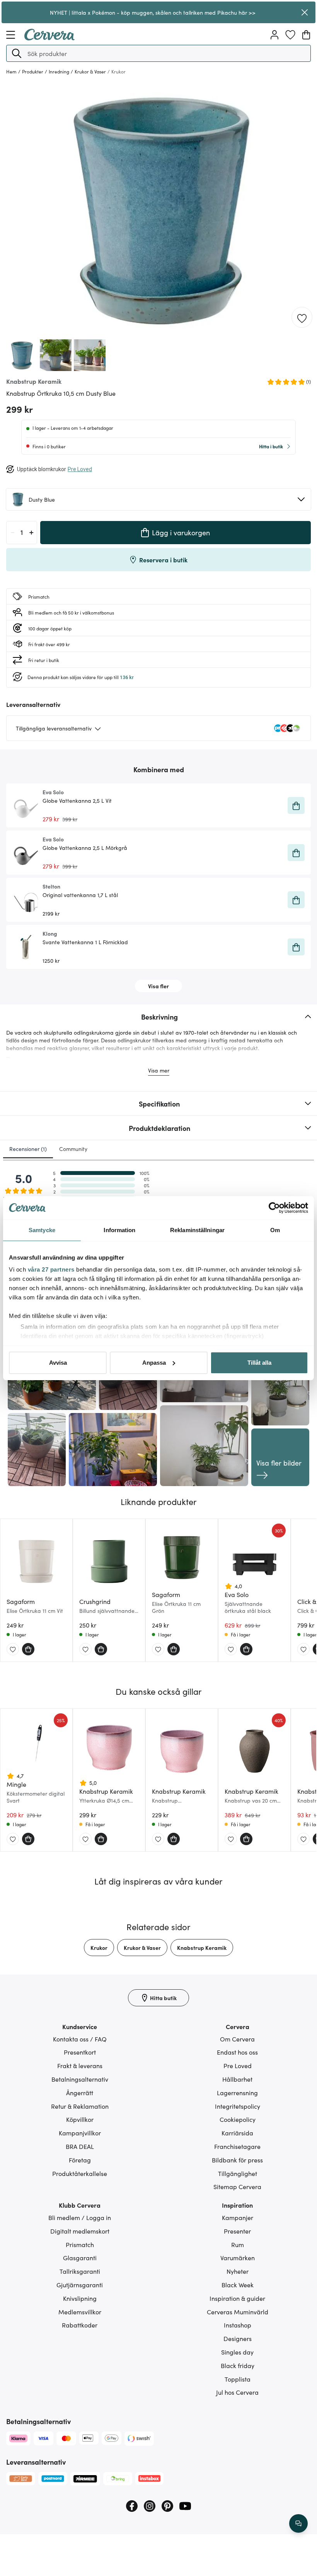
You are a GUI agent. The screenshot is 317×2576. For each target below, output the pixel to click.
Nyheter (238, 2271)
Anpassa (154, 1363)
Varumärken (238, 2258)
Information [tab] (119, 1230)
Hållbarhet (237, 2079)
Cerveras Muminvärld (238, 2312)
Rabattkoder (80, 2325)
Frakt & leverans (80, 2065)
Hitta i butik (271, 446)
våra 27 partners (51, 1269)
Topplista (238, 2379)
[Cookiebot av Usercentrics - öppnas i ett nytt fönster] (274, 1208)
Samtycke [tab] (42, 1230)
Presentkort (80, 2052)
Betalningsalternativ (80, 2079)
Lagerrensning (237, 2092)
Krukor (99, 1948)
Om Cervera (237, 2039)
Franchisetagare (237, 2146)
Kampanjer (238, 2217)
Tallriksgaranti (80, 2271)
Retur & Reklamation (80, 2106)
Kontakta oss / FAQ (80, 2039)
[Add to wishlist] (302, 318)
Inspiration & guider (237, 2298)
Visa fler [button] (158, 986)
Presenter (237, 2231)
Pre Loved (238, 2065)
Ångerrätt (80, 2092)
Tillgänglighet (238, 2173)
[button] (17, 53)
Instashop (238, 2325)
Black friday (238, 2365)
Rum (238, 2244)
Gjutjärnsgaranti (80, 2285)
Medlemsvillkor (80, 2312)
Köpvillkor (80, 2119)
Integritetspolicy (238, 2106)
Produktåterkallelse (80, 2173)
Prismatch (80, 2244)
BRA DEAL (80, 2146)
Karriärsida (237, 2133)
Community (73, 1149)
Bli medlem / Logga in (80, 2217)
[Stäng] (304, 12)
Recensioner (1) (28, 1149)
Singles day (237, 2352)
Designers (238, 2338)
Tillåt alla (259, 1363)
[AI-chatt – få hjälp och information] (298, 2523)
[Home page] (49, 38)
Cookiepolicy (238, 2119)
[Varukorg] (306, 35)
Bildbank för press (237, 2160)
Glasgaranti (80, 2258)
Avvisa (58, 1363)
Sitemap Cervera (237, 2186)
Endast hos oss (237, 2052)
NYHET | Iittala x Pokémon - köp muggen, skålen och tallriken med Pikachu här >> (153, 12)
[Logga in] (274, 35)
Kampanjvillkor (80, 2133)
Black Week (238, 2285)
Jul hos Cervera (237, 2392)
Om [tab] (275, 1230)
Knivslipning (80, 2298)
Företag (80, 2160)
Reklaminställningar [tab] (197, 1230)
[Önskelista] (290, 35)
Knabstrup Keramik (202, 1948)
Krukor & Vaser (142, 1948)
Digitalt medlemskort (80, 2231)
